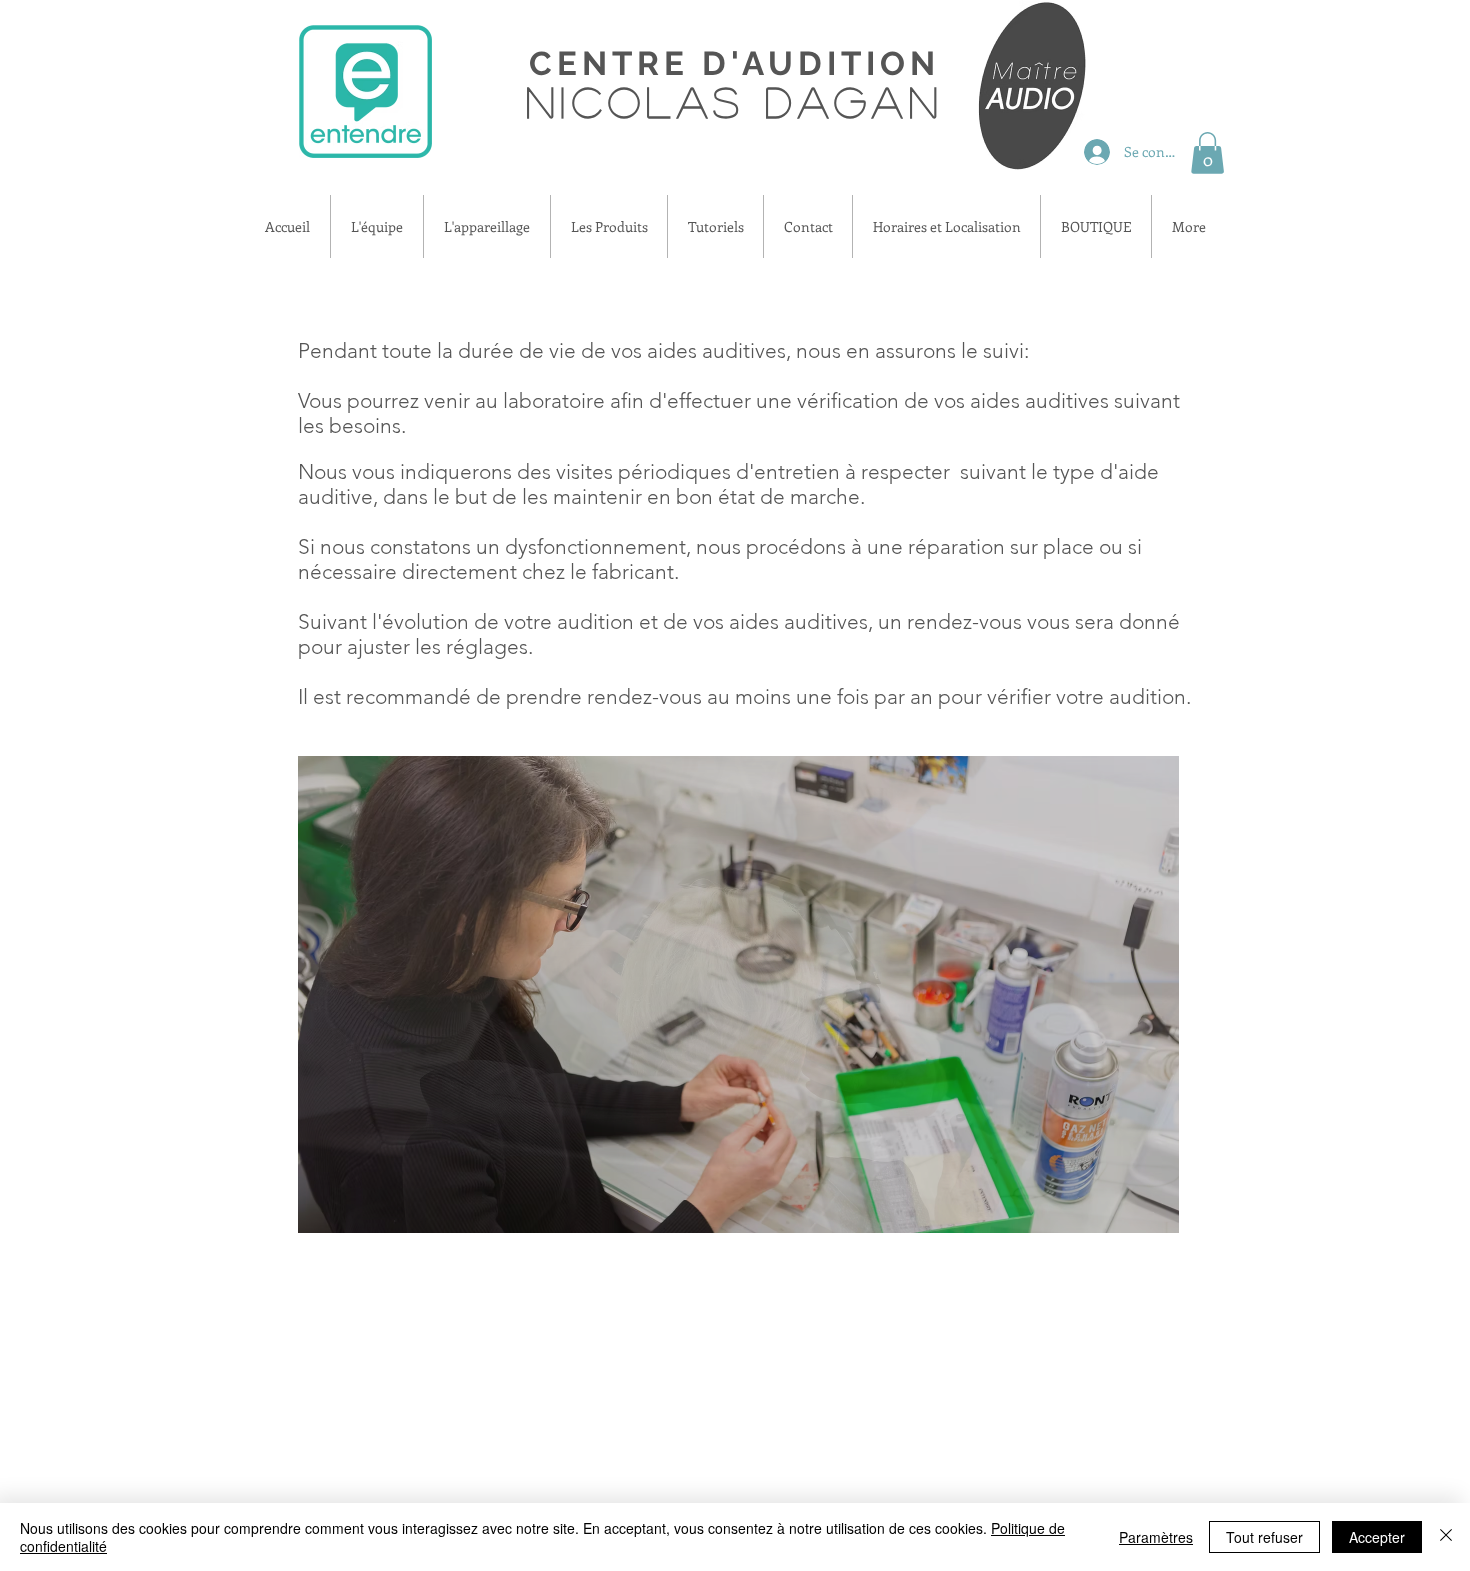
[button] (1207, 153)
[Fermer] (1446, 1537)
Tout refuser (1264, 1537)
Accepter (1377, 1537)
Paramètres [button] (1156, 1537)
